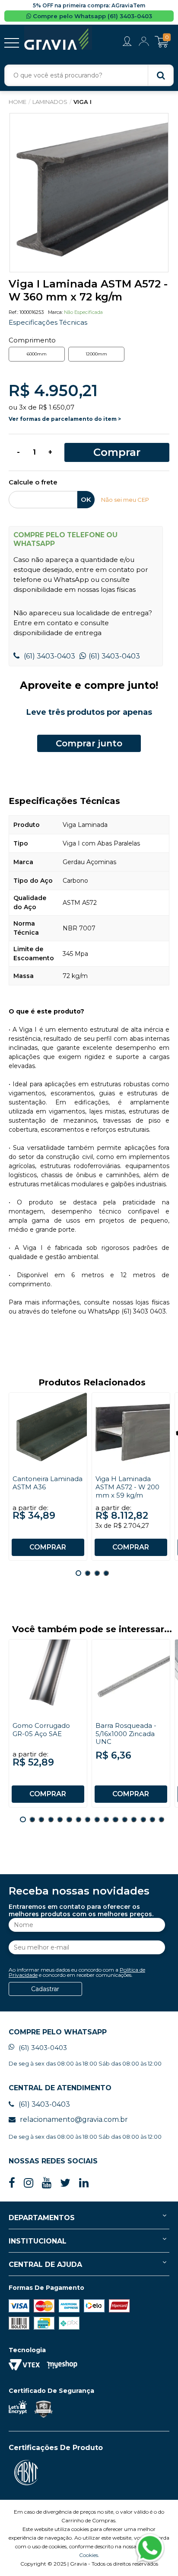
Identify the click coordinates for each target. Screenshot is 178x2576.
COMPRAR (48, 1547)
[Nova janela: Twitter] (65, 2183)
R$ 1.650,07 (56, 407)
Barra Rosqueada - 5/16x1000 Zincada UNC (126, 1734)
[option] (89, 193)
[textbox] (89, 75)
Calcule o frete (33, 483)
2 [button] (87, 1573)
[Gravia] (58, 38)
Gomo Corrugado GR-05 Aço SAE (41, 1730)
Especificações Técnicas (48, 322)
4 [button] (106, 1573)
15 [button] (152, 1819)
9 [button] (97, 1819)
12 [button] (125, 1819)
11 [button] (115, 1819)
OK (86, 500)
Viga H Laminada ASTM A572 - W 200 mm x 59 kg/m (127, 1487)
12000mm (96, 354)
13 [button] (134, 1819)
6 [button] (69, 1819)
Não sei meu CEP (125, 500)
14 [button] (143, 1819)
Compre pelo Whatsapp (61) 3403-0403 (92, 16)
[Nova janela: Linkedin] (84, 2183)
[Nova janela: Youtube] (47, 2183)
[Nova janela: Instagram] (29, 2183)
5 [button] (60, 1819)
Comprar (117, 452)
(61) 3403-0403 (49, 656)
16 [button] (161, 1819)
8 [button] (87, 1819)
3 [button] (97, 1573)
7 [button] (78, 1819)
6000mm (37, 354)
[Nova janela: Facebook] (12, 2183)
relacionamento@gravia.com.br (74, 2119)
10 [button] (106, 1819)
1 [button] (78, 1573)
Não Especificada (83, 312)
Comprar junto (89, 743)
